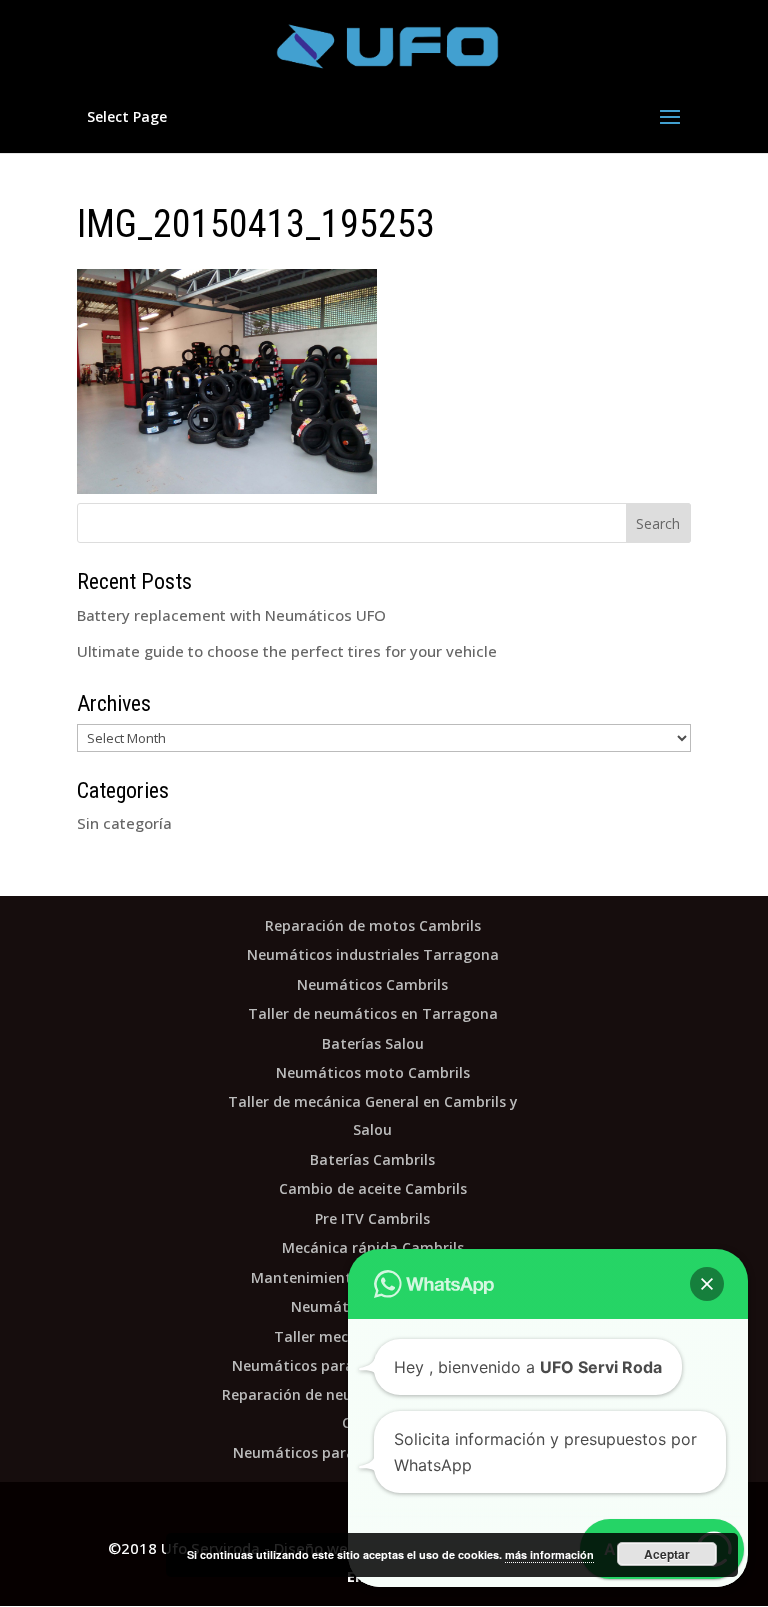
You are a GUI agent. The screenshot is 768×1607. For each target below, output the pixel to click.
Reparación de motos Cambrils (373, 925)
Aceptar (667, 1554)
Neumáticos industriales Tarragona (373, 954)
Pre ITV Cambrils (372, 1218)
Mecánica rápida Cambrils (373, 1247)
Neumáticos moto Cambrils (373, 1072)
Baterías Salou (373, 1043)
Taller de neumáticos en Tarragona (373, 1013)
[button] (707, 1284)
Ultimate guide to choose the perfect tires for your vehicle (287, 651)
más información (549, 1554)
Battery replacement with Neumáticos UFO (231, 615)
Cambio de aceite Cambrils (373, 1188)
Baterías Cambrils (372, 1159)
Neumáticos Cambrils (372, 984)
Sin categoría (124, 823)
